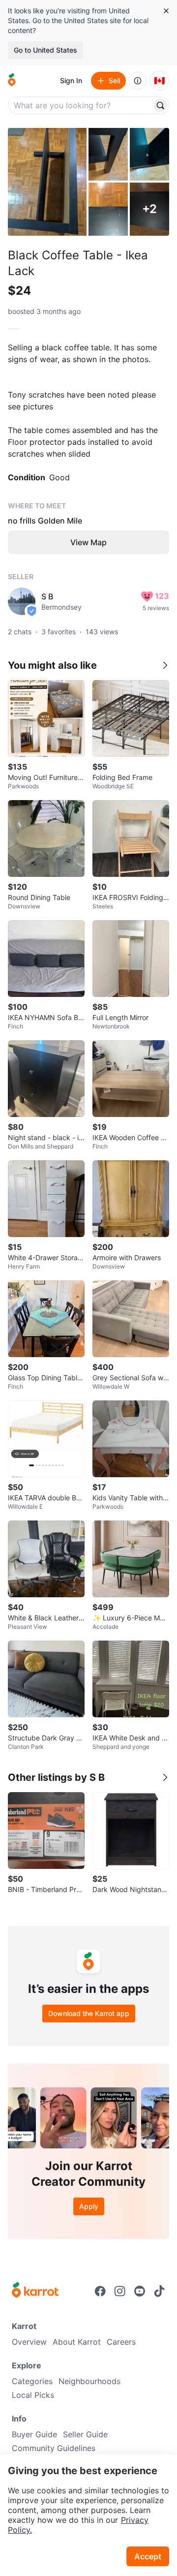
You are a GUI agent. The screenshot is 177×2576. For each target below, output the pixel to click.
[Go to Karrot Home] (35, 2291)
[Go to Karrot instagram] (120, 2291)
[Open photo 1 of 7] (47, 182)
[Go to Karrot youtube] (140, 2291)
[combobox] (81, 105)
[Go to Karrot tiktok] (159, 2291)
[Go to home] (12, 81)
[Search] (160, 105)
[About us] (138, 81)
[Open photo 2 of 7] (108, 154)
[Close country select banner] (166, 11)
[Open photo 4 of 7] (108, 209)
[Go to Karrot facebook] (100, 2291)
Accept (148, 2556)
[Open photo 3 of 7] (149, 154)
